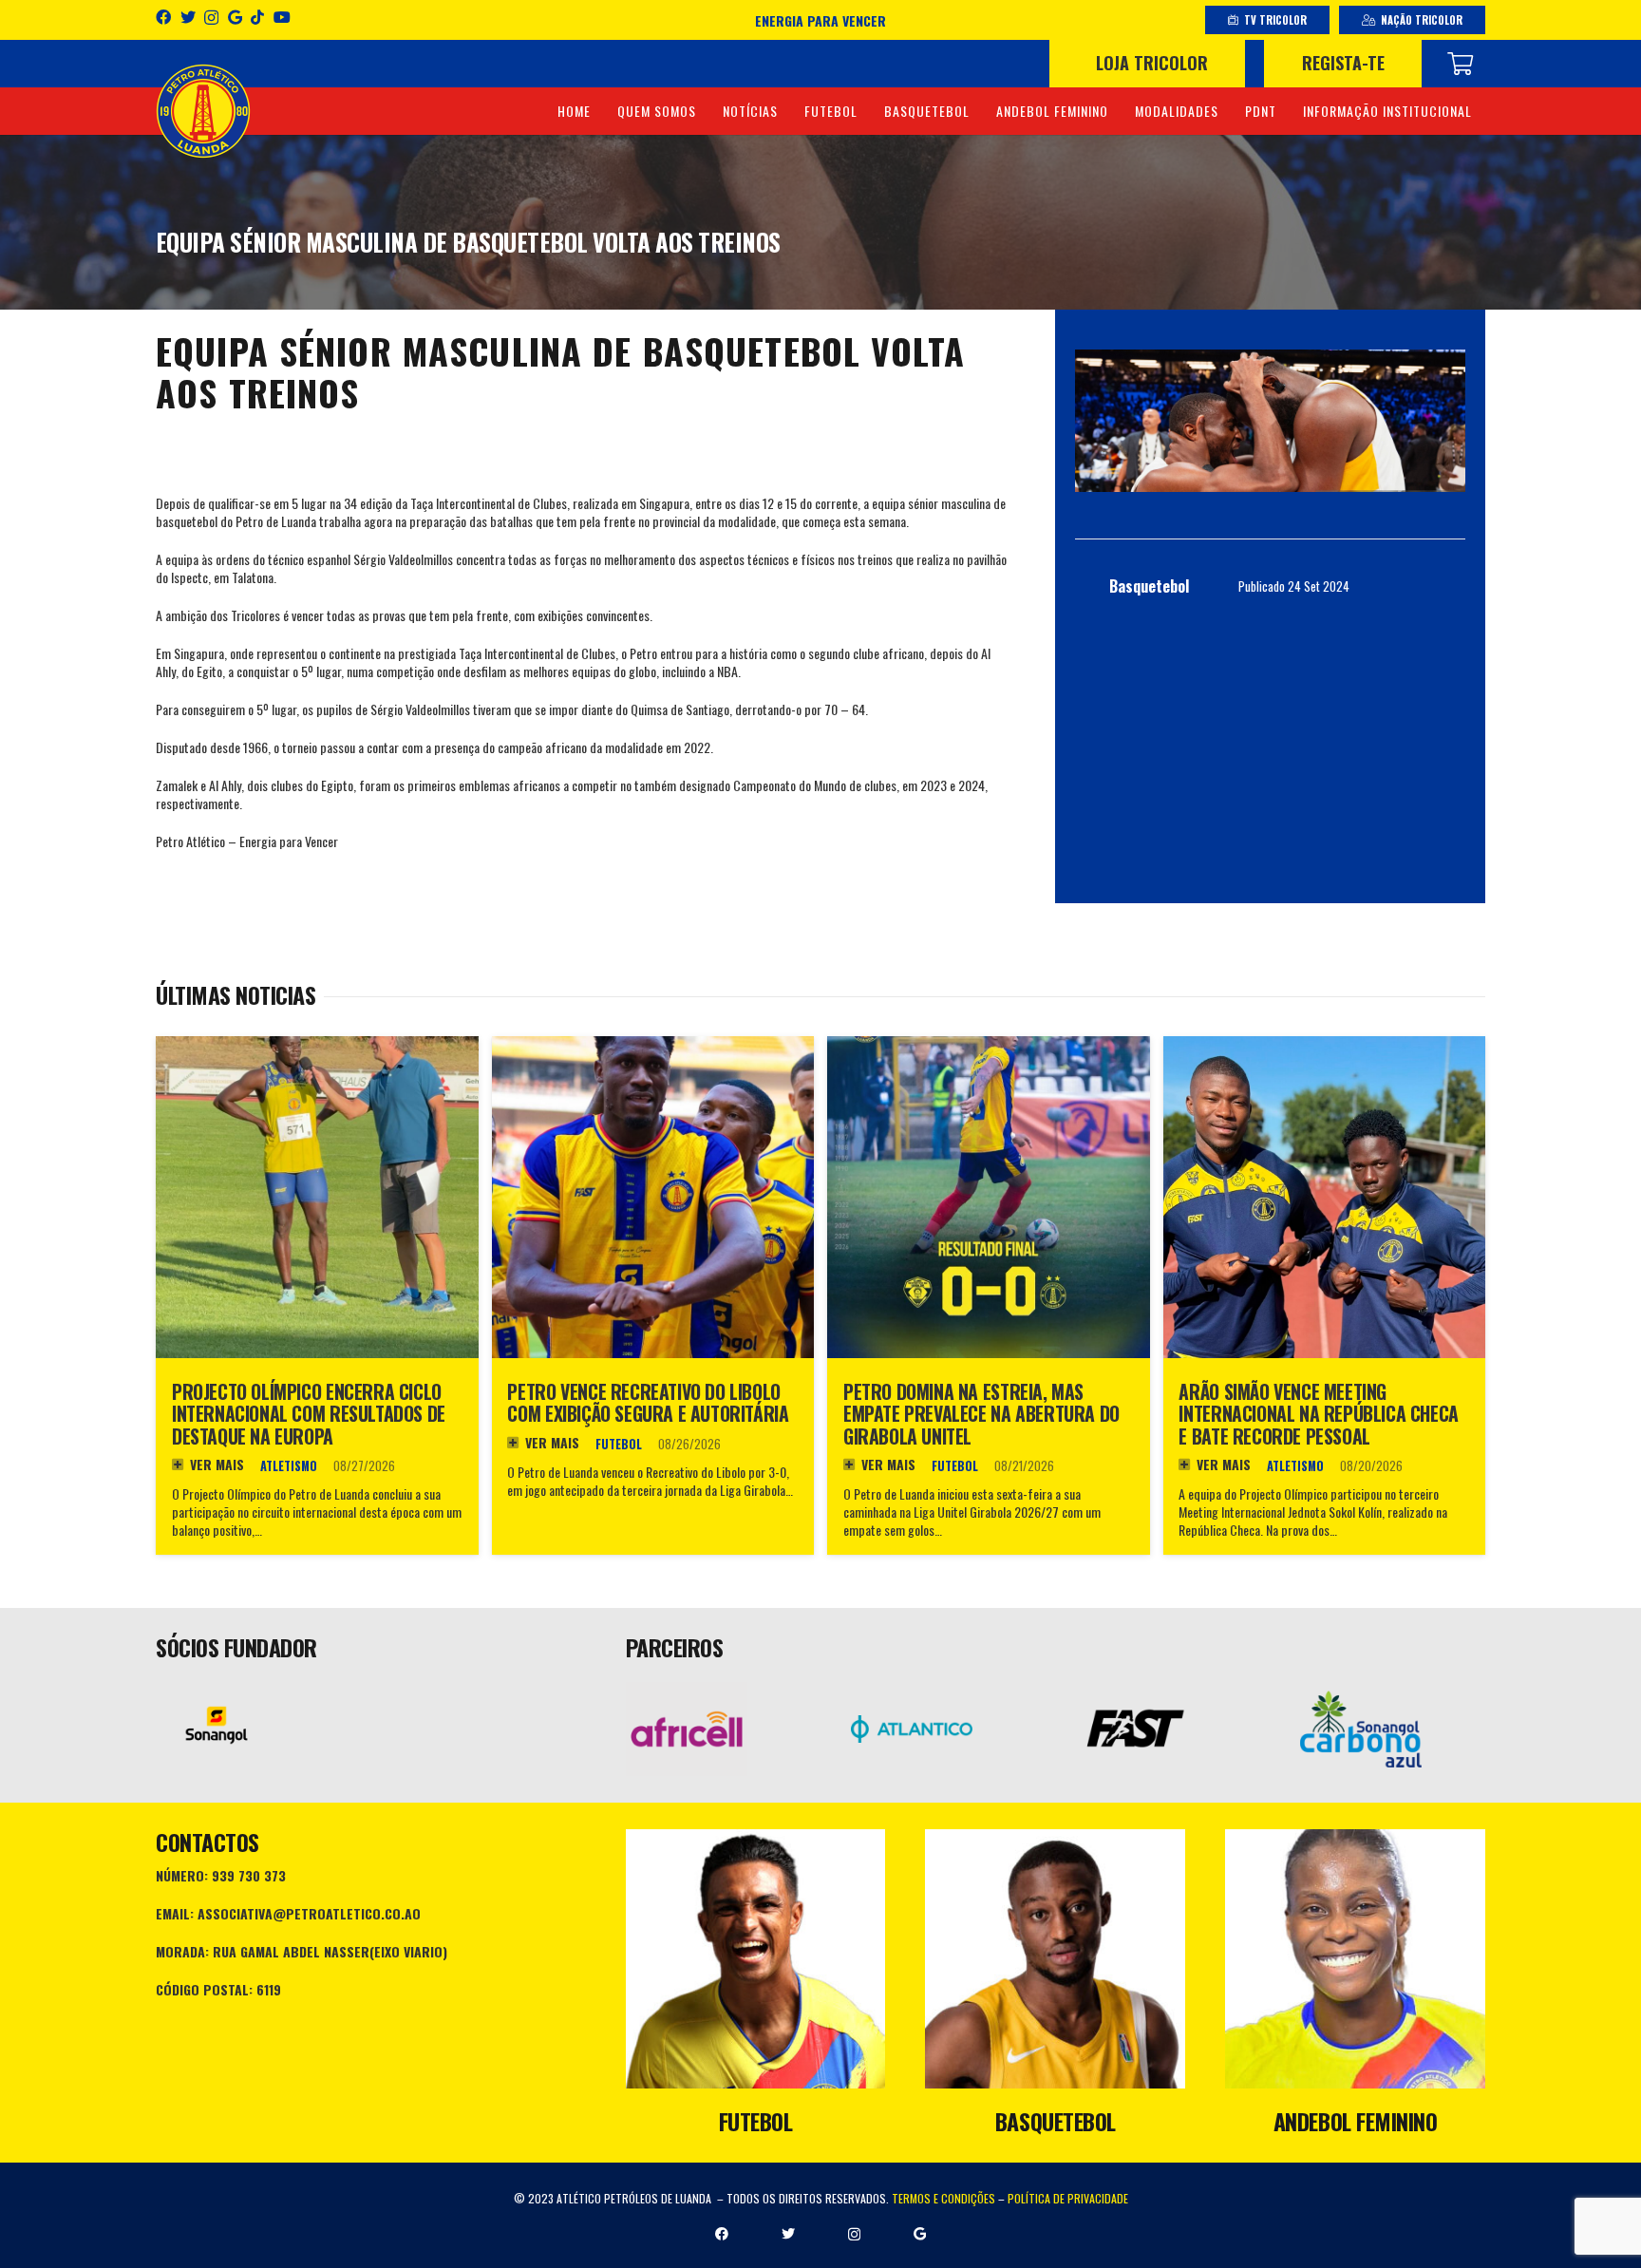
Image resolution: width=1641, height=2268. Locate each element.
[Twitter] (188, 17)
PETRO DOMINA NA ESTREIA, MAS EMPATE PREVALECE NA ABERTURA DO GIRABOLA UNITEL (981, 1414)
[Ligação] (203, 111)
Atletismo (289, 1466)
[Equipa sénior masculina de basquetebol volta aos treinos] (1270, 421)
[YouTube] (282, 17)
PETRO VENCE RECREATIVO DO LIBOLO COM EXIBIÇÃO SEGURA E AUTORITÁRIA (648, 1403)
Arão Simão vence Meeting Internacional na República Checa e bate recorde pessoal (1318, 1414)
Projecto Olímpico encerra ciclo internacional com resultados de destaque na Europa (309, 1414)
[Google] (235, 17)
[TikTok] (257, 17)
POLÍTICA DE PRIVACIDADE (1068, 2198)
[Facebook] (163, 17)
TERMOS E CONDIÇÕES (943, 2198)
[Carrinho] (1460, 64)
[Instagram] (211, 18)
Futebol (619, 1444)
